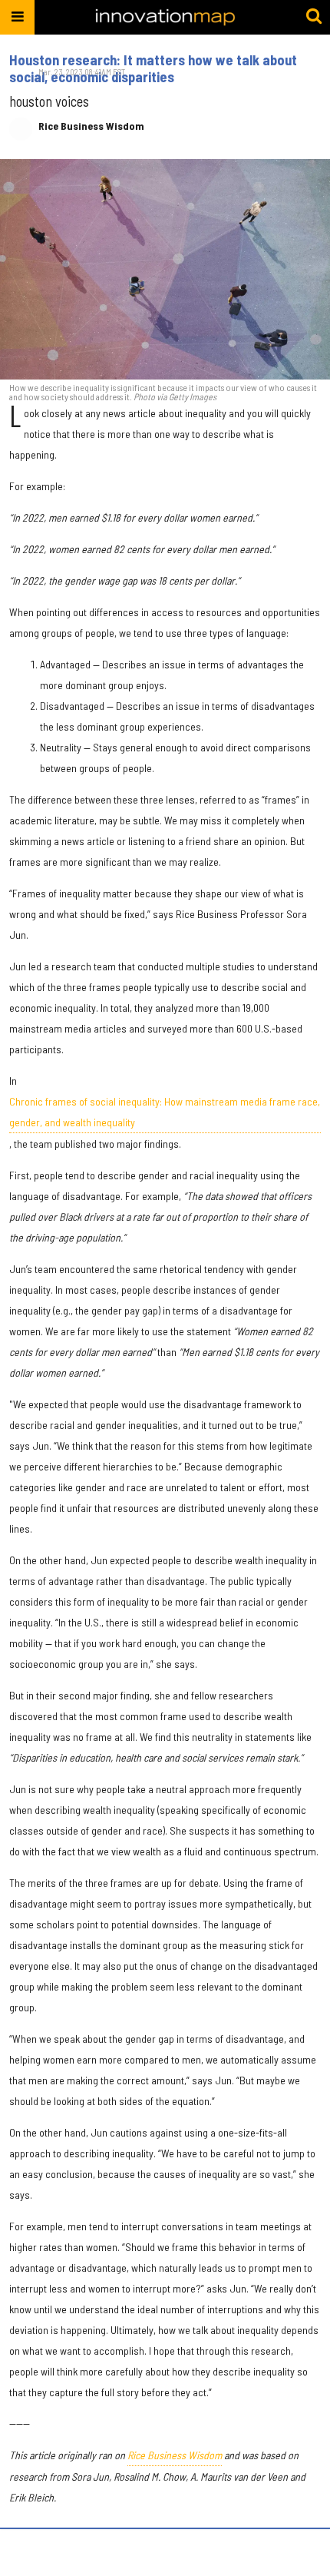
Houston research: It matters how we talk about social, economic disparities (153, 68)
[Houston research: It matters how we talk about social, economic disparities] (165, 269)
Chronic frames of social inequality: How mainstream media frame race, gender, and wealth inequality (165, 1112)
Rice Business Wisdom (91, 126)
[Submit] (314, 17)
